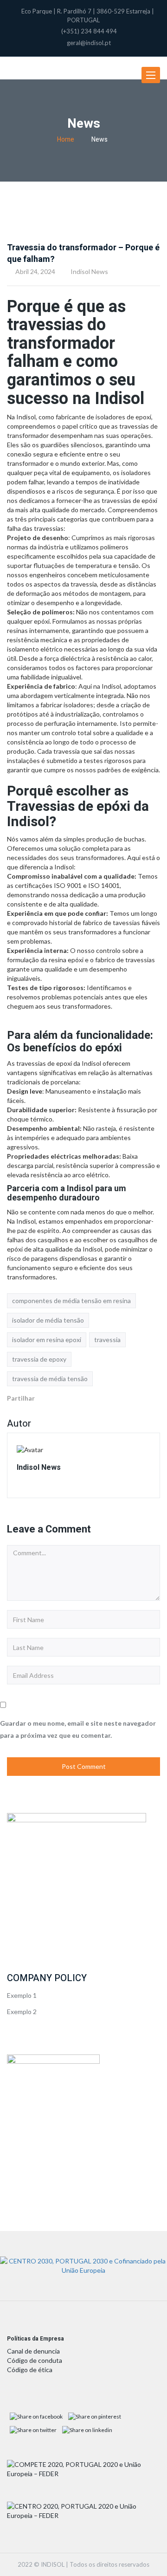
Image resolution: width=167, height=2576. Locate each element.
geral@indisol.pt (89, 43)
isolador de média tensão (48, 1320)
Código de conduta (35, 2360)
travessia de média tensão (50, 1379)
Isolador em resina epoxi (47, 1340)
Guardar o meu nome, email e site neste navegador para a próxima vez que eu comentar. (78, 1729)
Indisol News (89, 271)
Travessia (107, 1340)
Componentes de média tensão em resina (71, 1301)
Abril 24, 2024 (35, 271)
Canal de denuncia (33, 2351)
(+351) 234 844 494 (89, 31)
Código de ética (30, 2370)
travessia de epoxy (39, 1359)
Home (66, 140)
